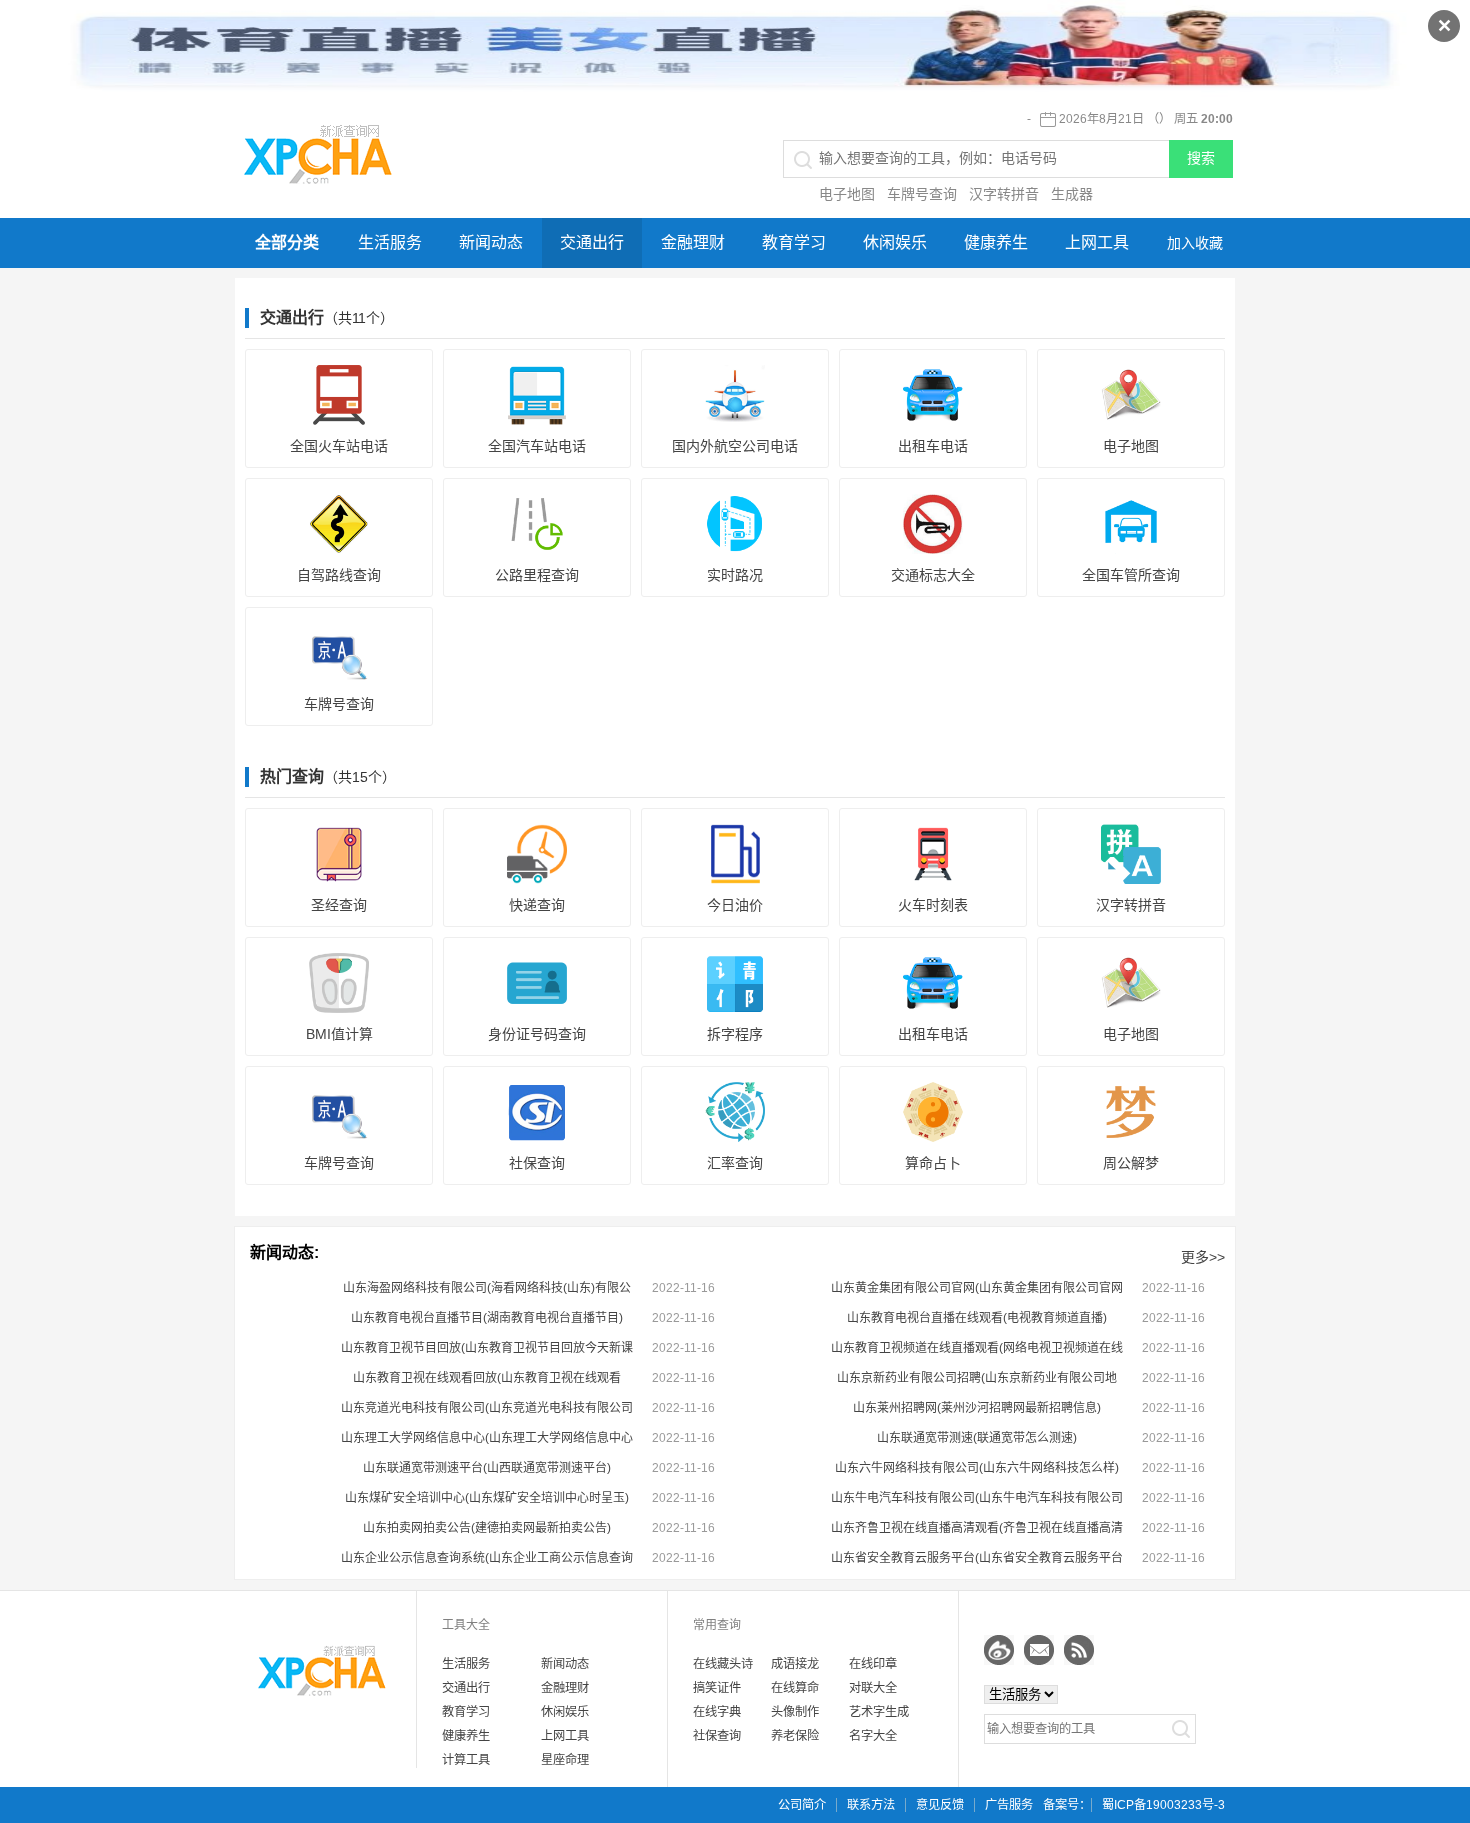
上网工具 (1097, 242)
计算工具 (466, 1760)
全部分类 (287, 242)
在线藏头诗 (723, 1664)
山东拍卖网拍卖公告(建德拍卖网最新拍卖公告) (487, 1528)
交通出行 (592, 242)
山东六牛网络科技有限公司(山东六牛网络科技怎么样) (977, 1468)
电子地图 (847, 194)
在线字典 (717, 1712)
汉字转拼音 (1004, 194)
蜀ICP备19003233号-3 (1163, 1805)
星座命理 (565, 1760)
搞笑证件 (717, 1688)
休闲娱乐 (895, 242)
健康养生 (996, 242)
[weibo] (999, 1650)
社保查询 (717, 1736)
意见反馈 (940, 1805)
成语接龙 (795, 1664)
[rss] (1079, 1650)
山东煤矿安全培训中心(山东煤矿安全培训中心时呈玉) (487, 1498)
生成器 (1072, 194)
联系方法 (871, 1805)
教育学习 (794, 242)
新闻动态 (491, 242)
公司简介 (802, 1805)
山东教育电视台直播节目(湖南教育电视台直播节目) (487, 1318)
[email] (1039, 1650)
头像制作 (795, 1712)
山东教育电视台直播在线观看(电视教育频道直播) (977, 1318)
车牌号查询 (922, 194)
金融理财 (693, 242)
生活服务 (390, 242)
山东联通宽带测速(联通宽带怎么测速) (977, 1438)
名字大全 (873, 1736)
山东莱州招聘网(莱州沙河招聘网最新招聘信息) (977, 1408)
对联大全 (873, 1688)
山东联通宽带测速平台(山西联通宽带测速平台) (487, 1468)
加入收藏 (1195, 243)
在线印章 (873, 1664)
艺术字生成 (879, 1712)
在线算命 (795, 1688)
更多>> (1203, 1257)
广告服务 (1009, 1805)
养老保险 (795, 1736)
